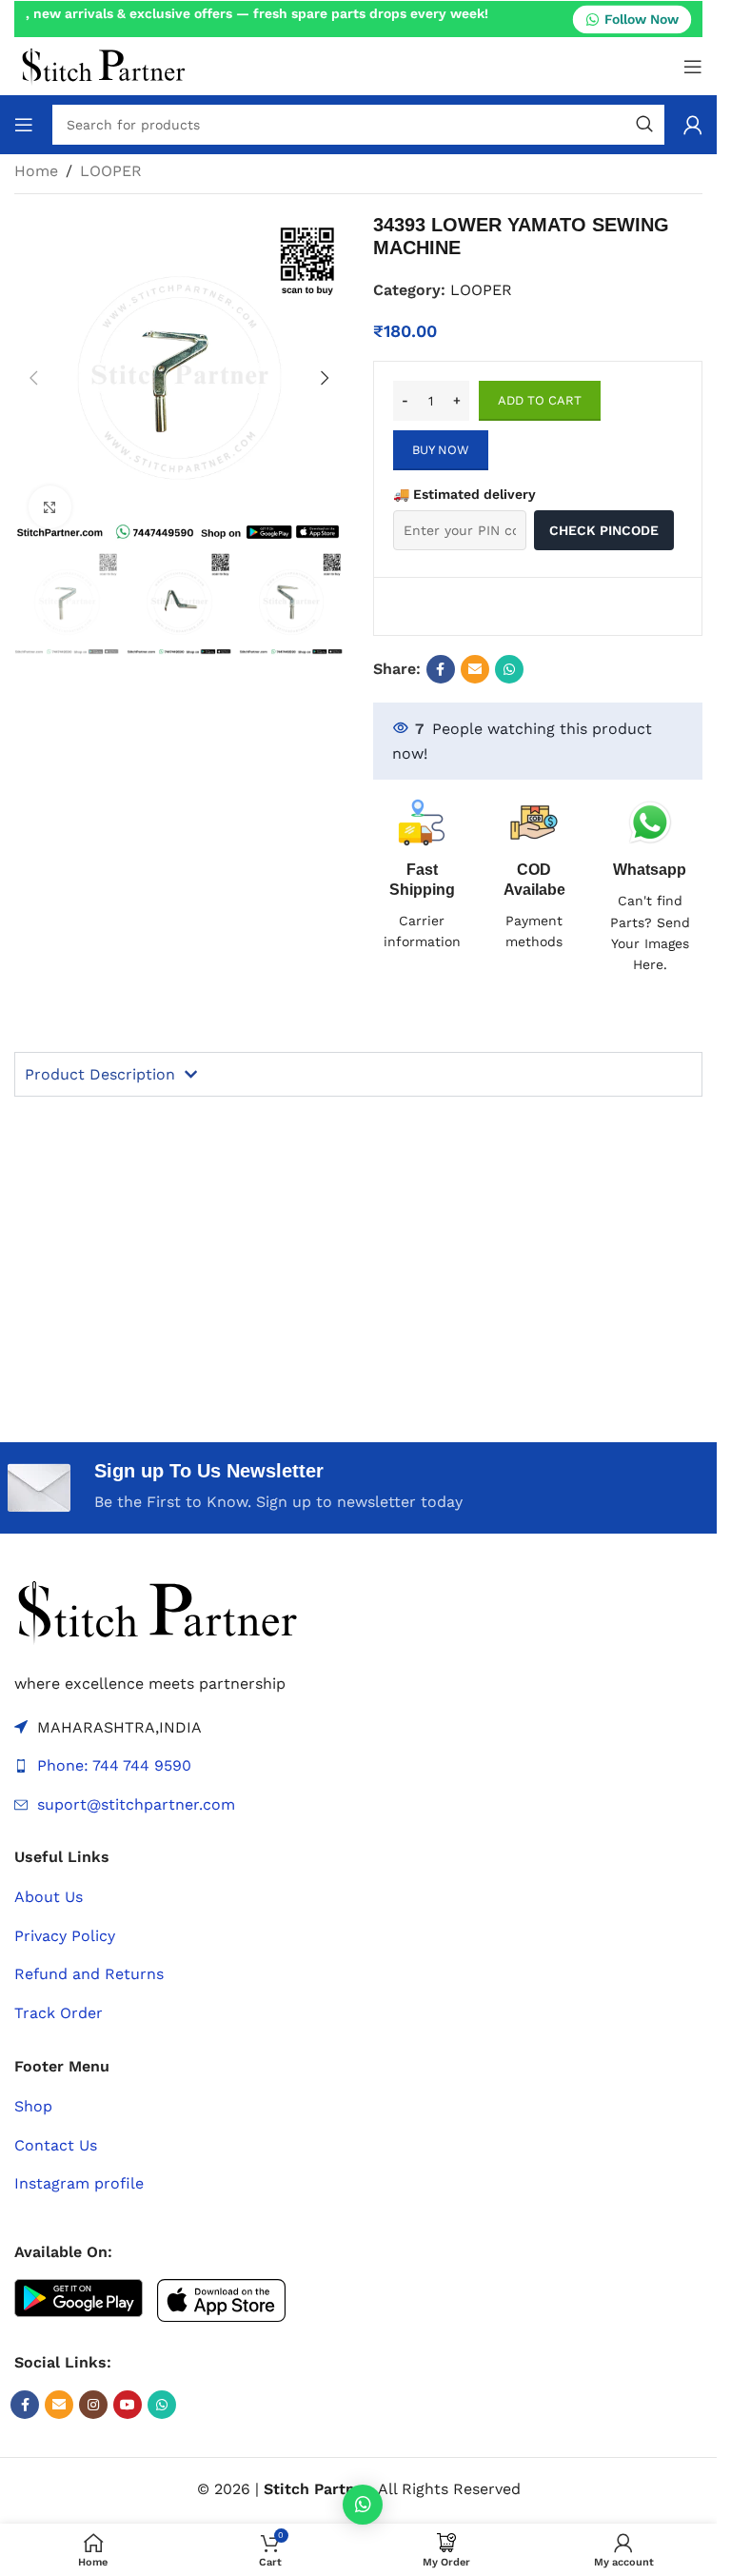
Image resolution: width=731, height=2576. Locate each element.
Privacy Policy (65, 1936)
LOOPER (111, 171)
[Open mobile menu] (693, 67)
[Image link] (157, 1610)
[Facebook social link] (441, 669)
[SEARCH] (644, 125)
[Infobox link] (651, 887)
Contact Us (56, 2145)
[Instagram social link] (93, 2405)
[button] (33, 378)
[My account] (693, 125)
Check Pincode (604, 530)
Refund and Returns (89, 1974)
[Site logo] (103, 65)
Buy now (441, 450)
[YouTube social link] (128, 2405)
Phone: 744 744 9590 (114, 1765)
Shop (33, 2106)
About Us (49, 1897)
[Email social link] (475, 669)
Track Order (59, 2013)
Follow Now (642, 18)
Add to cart (540, 400)
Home (36, 171)
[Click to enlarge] (50, 507)
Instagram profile (79, 2183)
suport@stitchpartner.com (136, 1804)
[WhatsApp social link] (509, 669)
